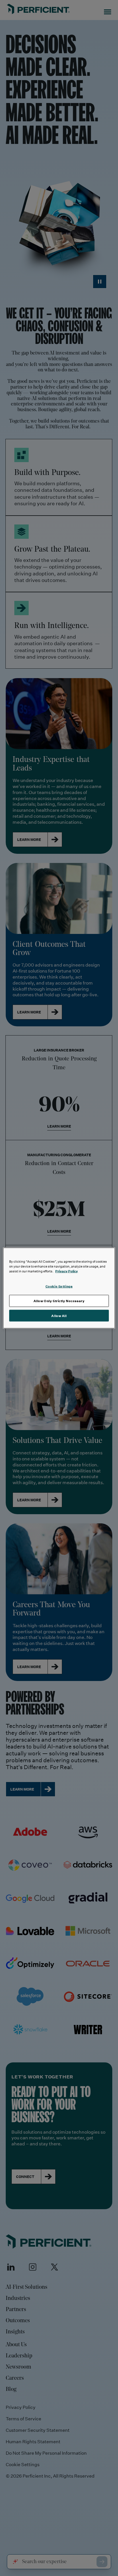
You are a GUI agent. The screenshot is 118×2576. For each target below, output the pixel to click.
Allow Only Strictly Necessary (59, 1301)
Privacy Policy (67, 1271)
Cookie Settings (59, 1286)
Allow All (59, 1315)
